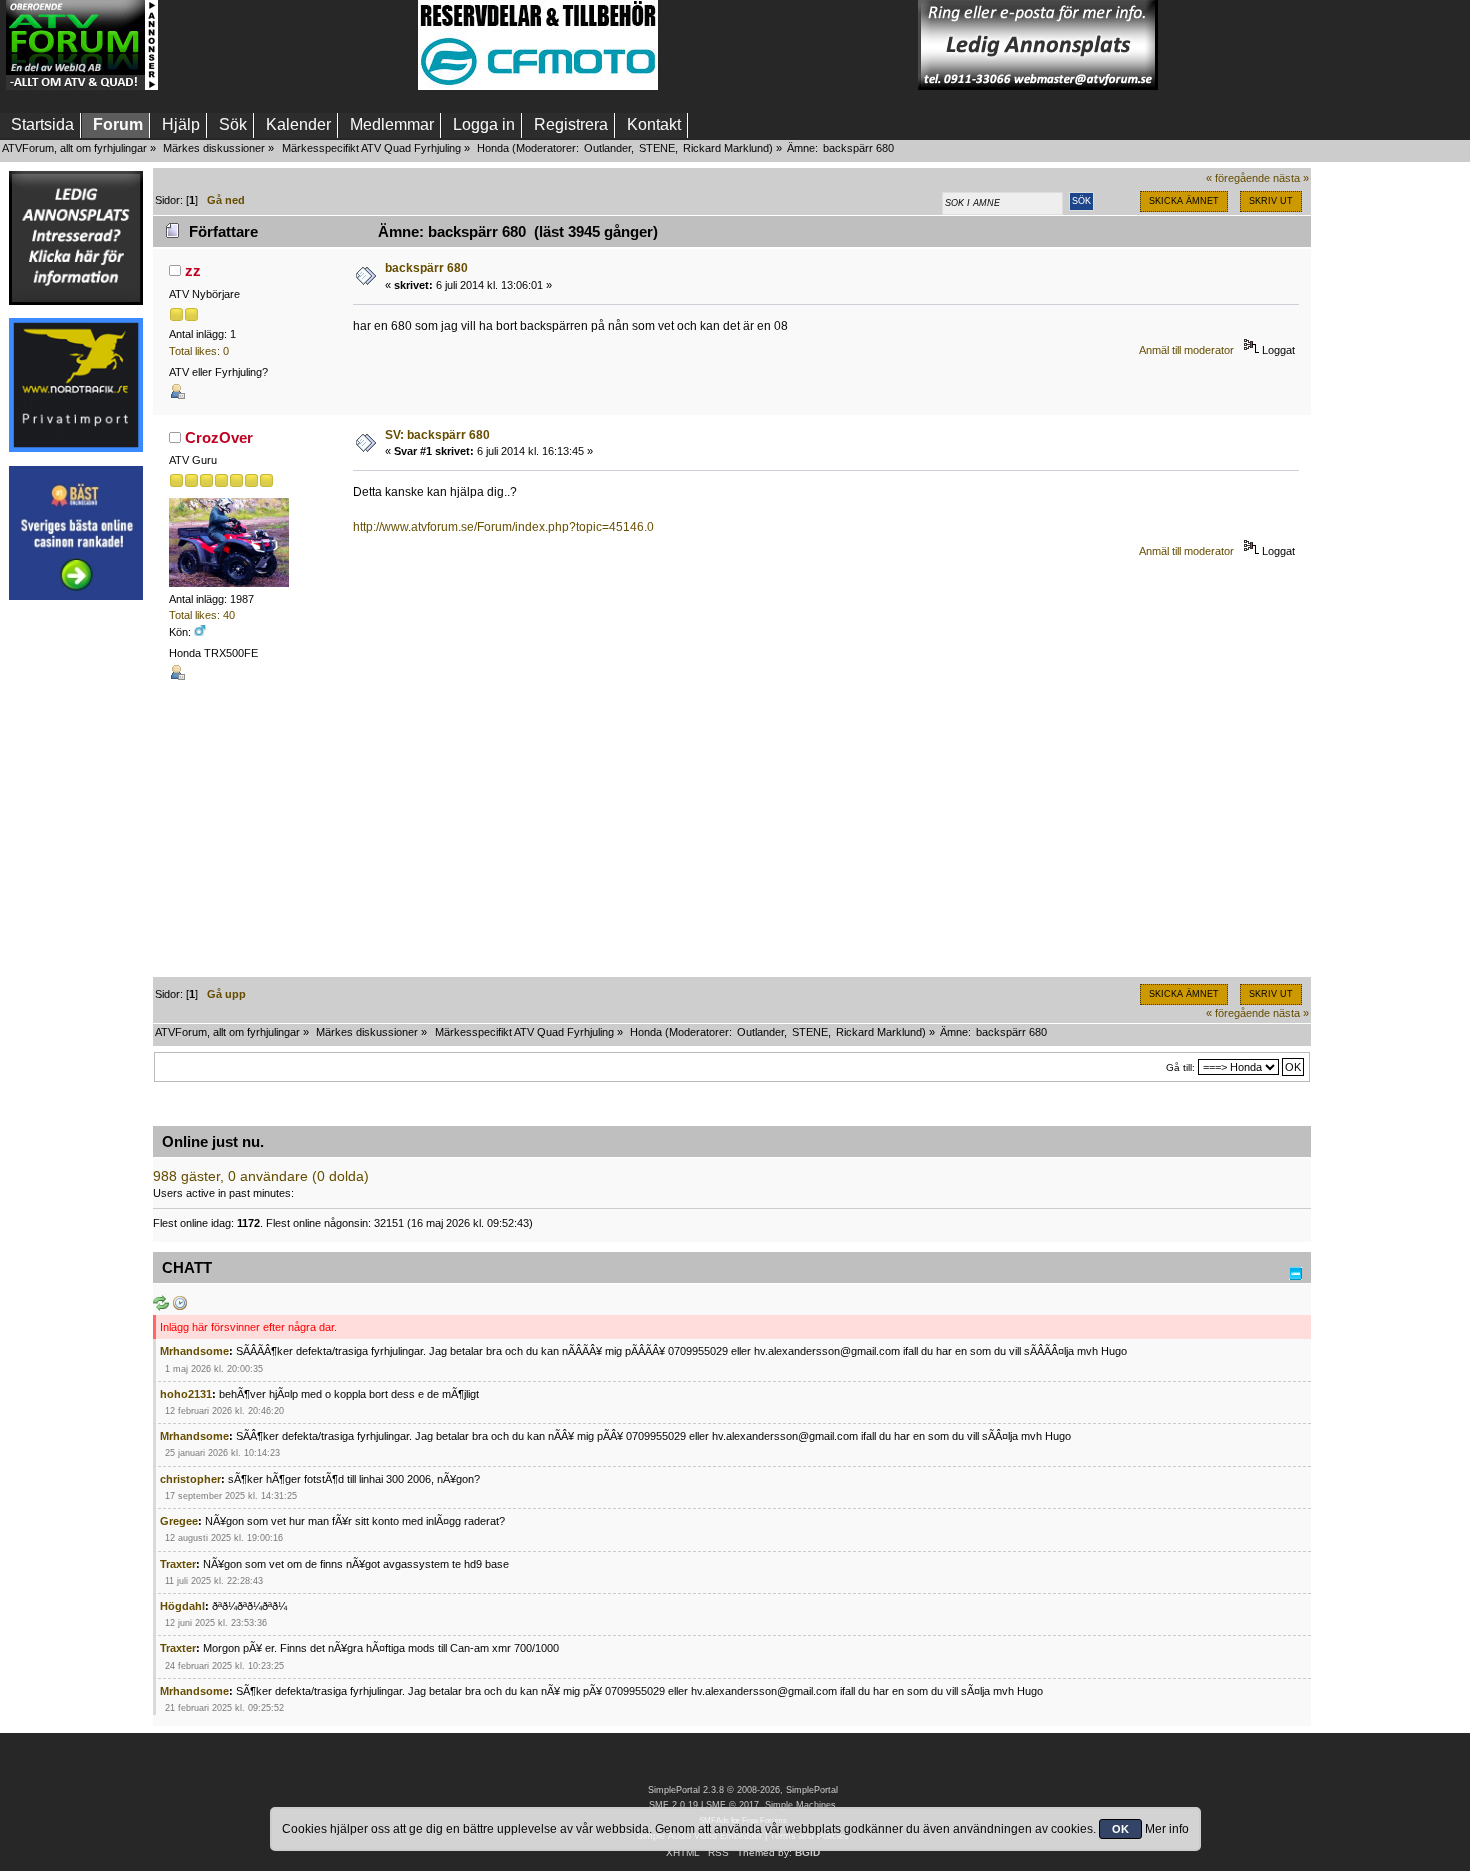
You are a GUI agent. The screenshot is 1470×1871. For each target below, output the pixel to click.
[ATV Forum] (82, 86)
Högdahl (182, 1606)
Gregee (179, 1521)
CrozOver (219, 437)
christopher (190, 1479)
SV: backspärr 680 (437, 435)
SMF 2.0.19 (673, 1805)
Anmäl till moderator (1186, 350)
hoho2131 (186, 1394)
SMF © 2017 (732, 1805)
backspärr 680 (426, 268)
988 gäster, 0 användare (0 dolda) (261, 1176)
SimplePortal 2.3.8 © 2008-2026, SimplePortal (743, 1790)
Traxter (178, 1564)
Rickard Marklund (726, 148)
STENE (657, 148)
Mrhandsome (194, 1351)
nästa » (1291, 178)
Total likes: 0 (199, 351)
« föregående (1238, 178)
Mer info (1167, 1829)
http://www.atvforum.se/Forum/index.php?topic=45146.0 (503, 527)
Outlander (607, 148)
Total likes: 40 (202, 615)
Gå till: (1180, 1067)
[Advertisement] (288, 45)
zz (193, 270)
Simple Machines (800, 1805)
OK (1120, 1829)
